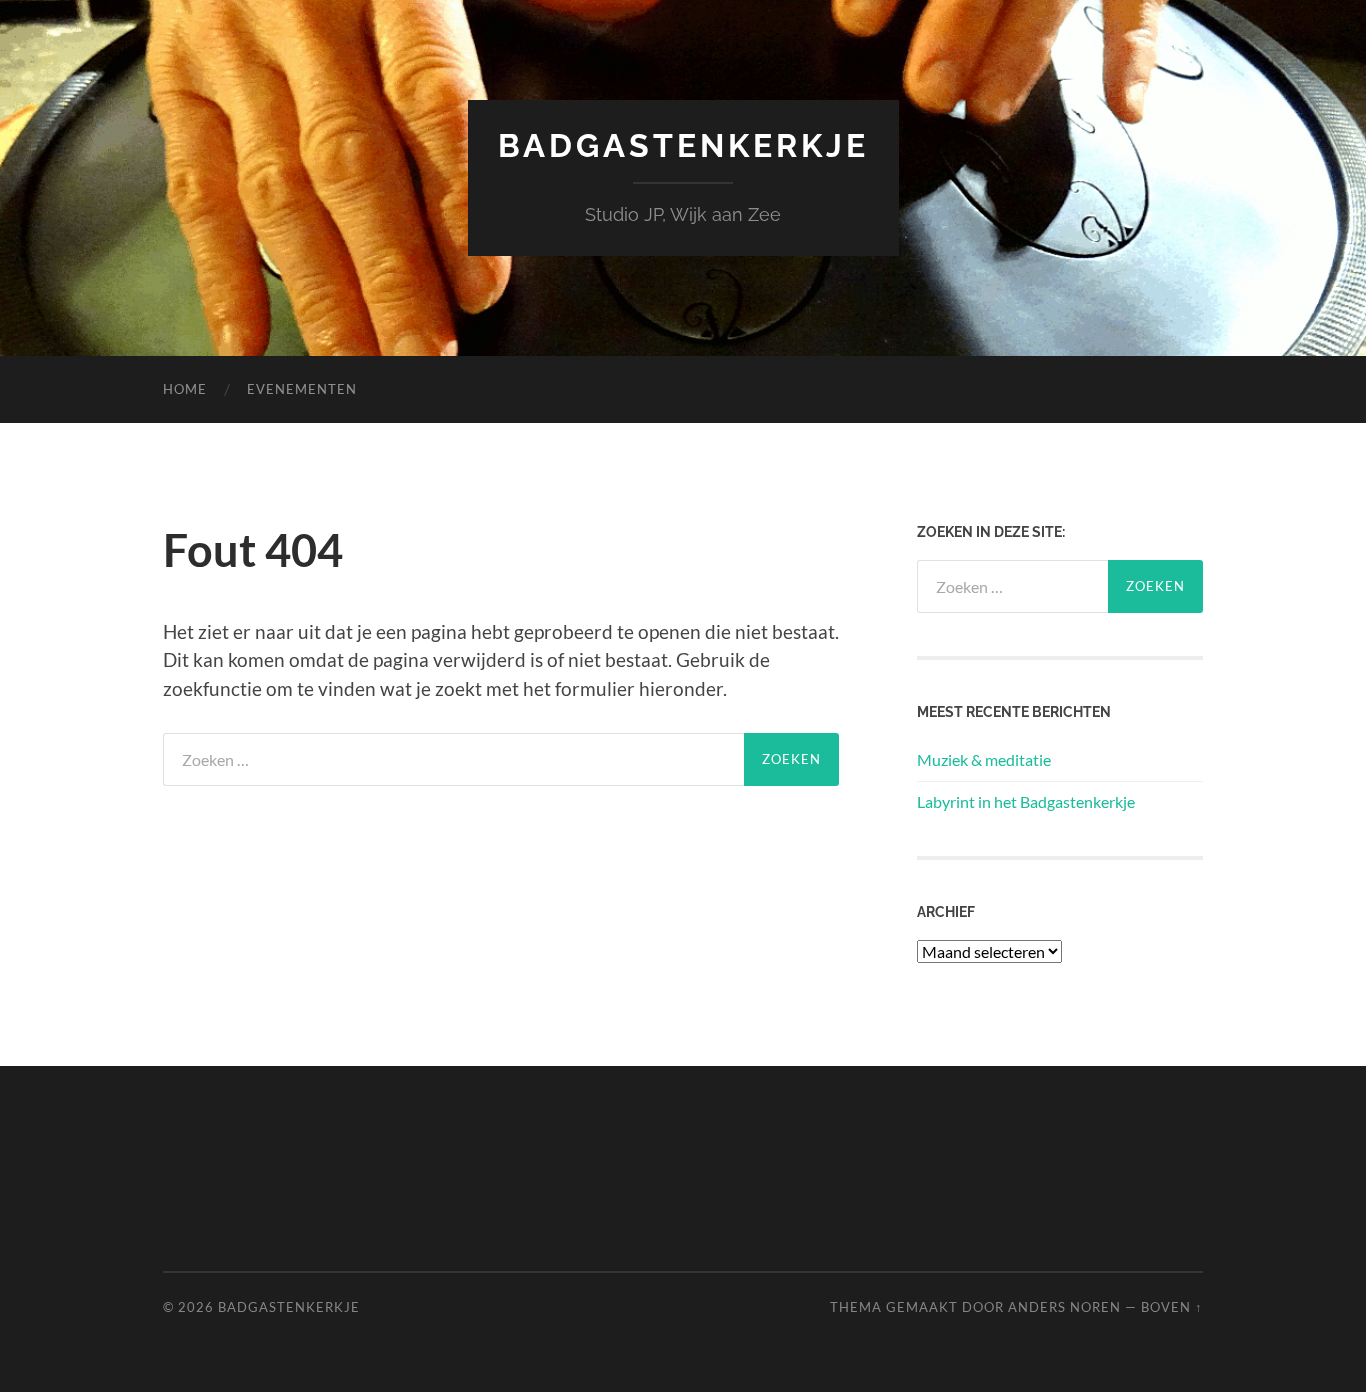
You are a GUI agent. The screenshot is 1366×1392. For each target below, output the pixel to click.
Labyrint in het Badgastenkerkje (1026, 801)
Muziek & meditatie (984, 759)
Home (185, 389)
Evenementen (302, 389)
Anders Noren (1064, 1307)
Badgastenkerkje (683, 145)
